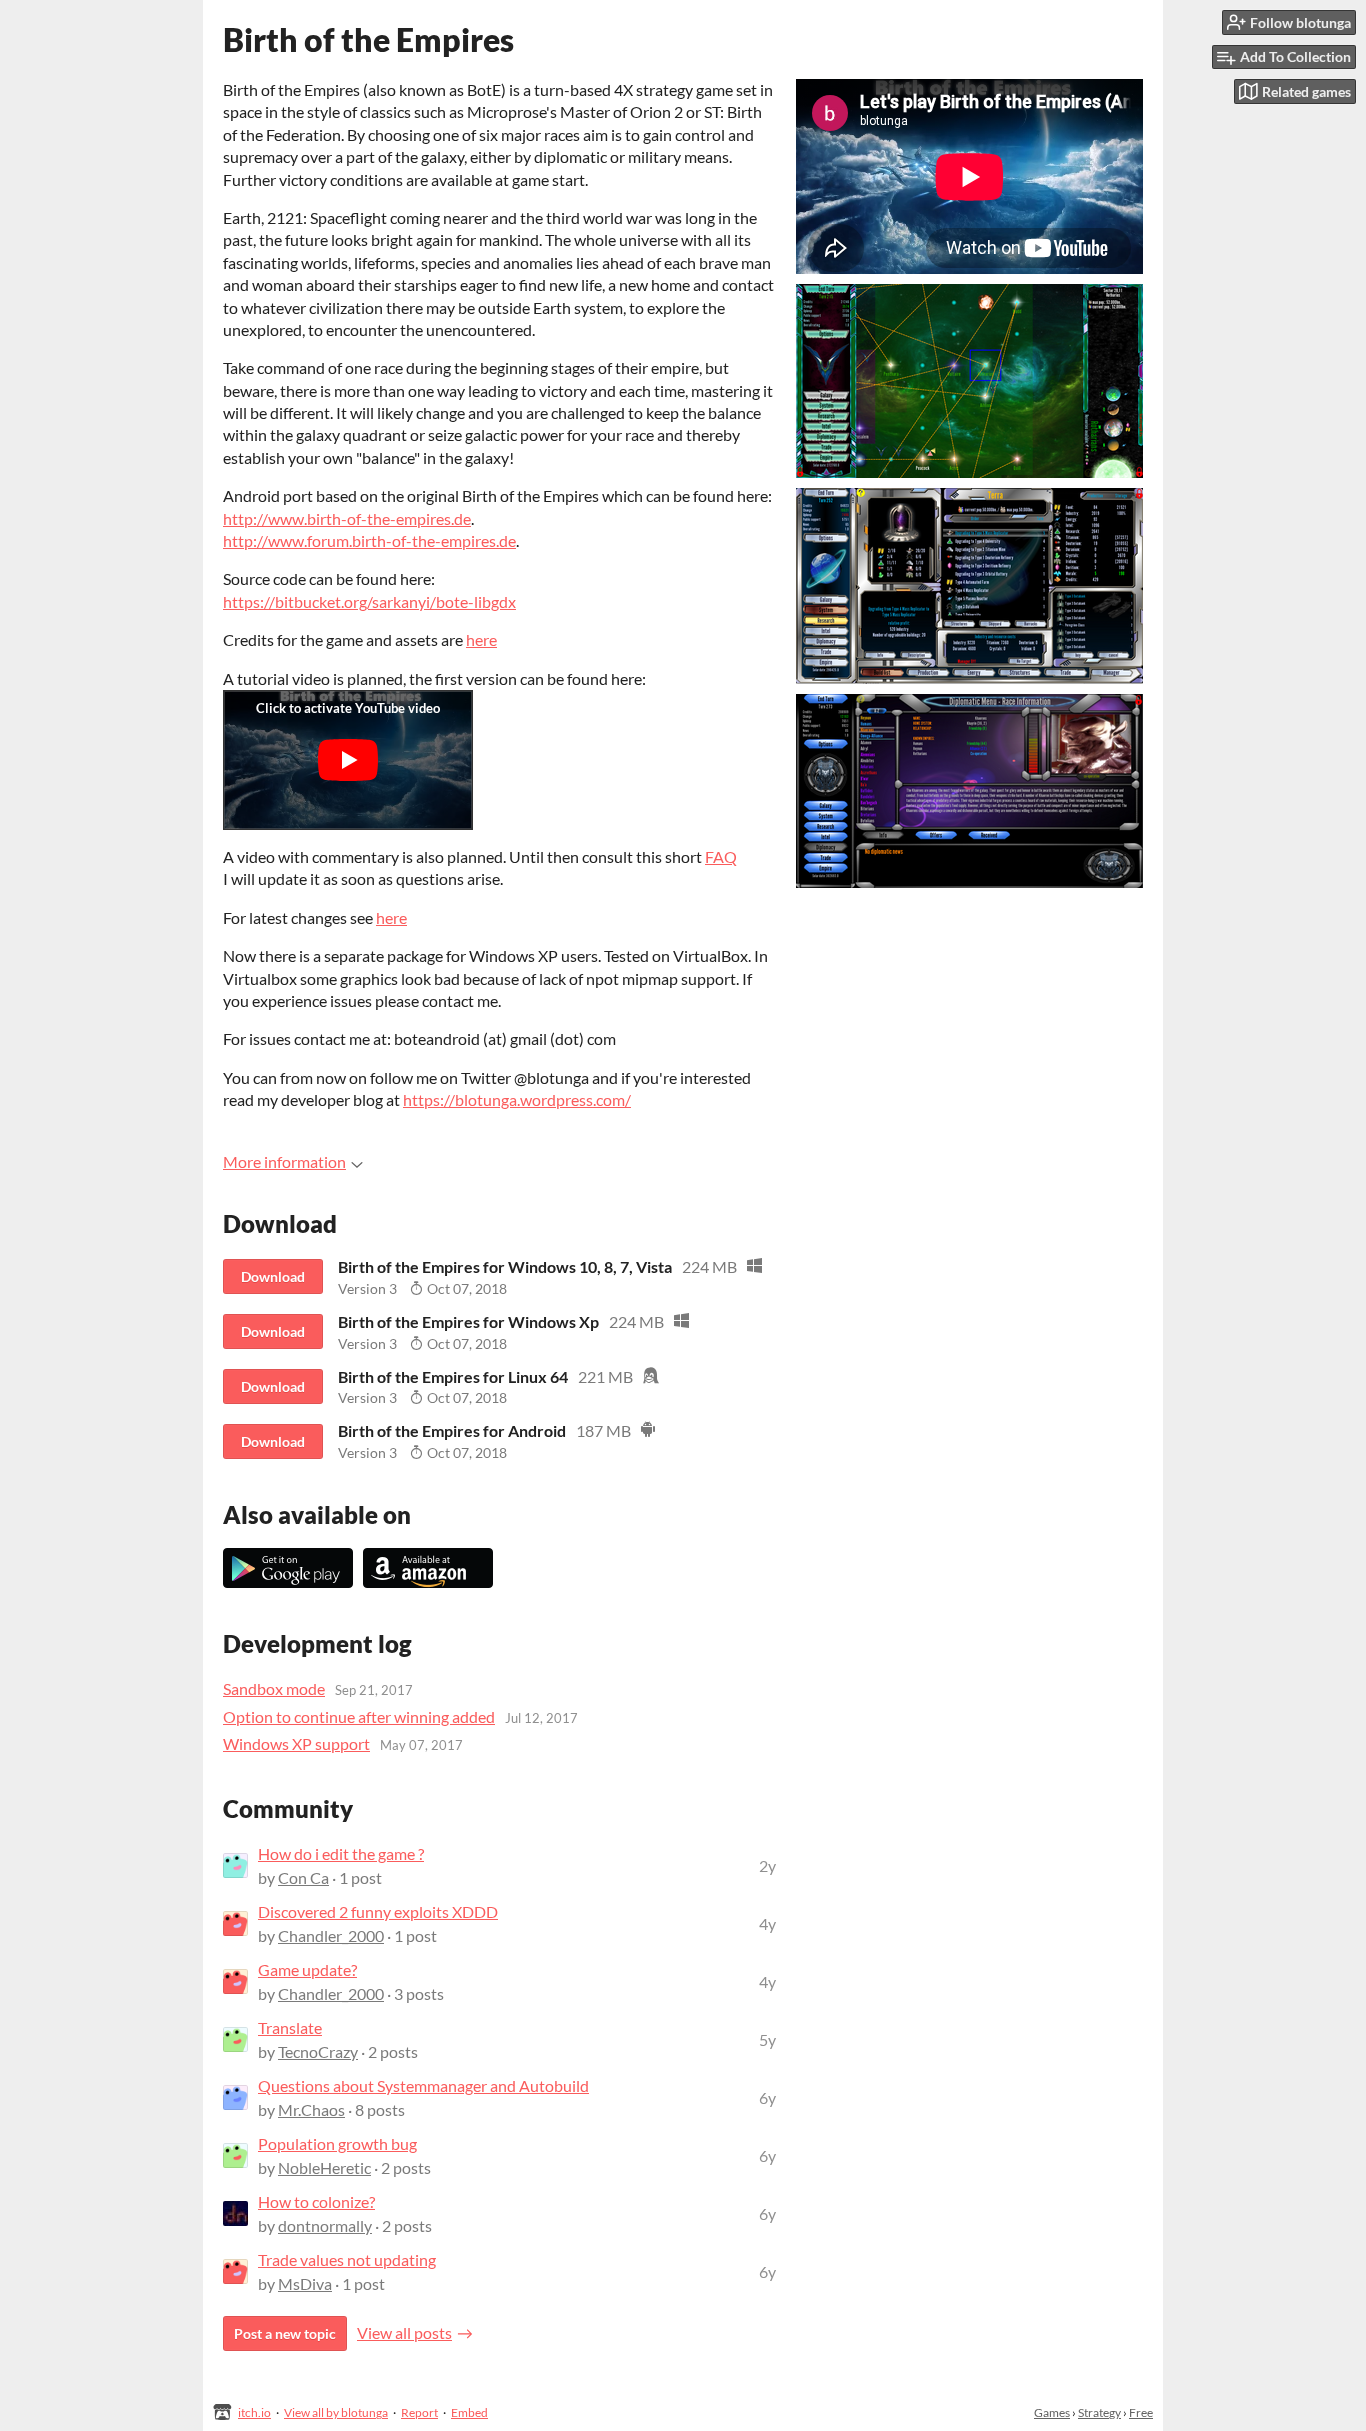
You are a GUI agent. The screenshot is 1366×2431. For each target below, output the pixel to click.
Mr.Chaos (311, 2109)
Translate (290, 2027)
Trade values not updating (347, 2259)
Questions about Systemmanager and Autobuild (423, 2085)
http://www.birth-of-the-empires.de (347, 518)
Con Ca (303, 1877)
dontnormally (325, 2225)
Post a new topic (285, 2333)
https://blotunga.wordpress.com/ (517, 1099)
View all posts (404, 2332)
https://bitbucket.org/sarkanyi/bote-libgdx (369, 601)
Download (273, 1276)
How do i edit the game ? (341, 1853)
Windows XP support (296, 1743)
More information (284, 1161)
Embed (469, 2412)
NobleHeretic (324, 2167)
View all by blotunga (336, 2412)
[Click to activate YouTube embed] (348, 760)
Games (1052, 2412)
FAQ (721, 856)
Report (419, 2412)
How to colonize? (316, 2201)
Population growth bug (337, 2143)
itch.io (254, 2412)
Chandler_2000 (331, 1935)
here (481, 639)
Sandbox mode (274, 1688)
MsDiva (305, 2283)
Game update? (307, 1969)
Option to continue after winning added (359, 1716)
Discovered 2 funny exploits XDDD (378, 1911)
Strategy (1099, 2412)
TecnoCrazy (318, 2051)
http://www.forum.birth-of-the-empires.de (369, 540)
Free (1141, 2412)
